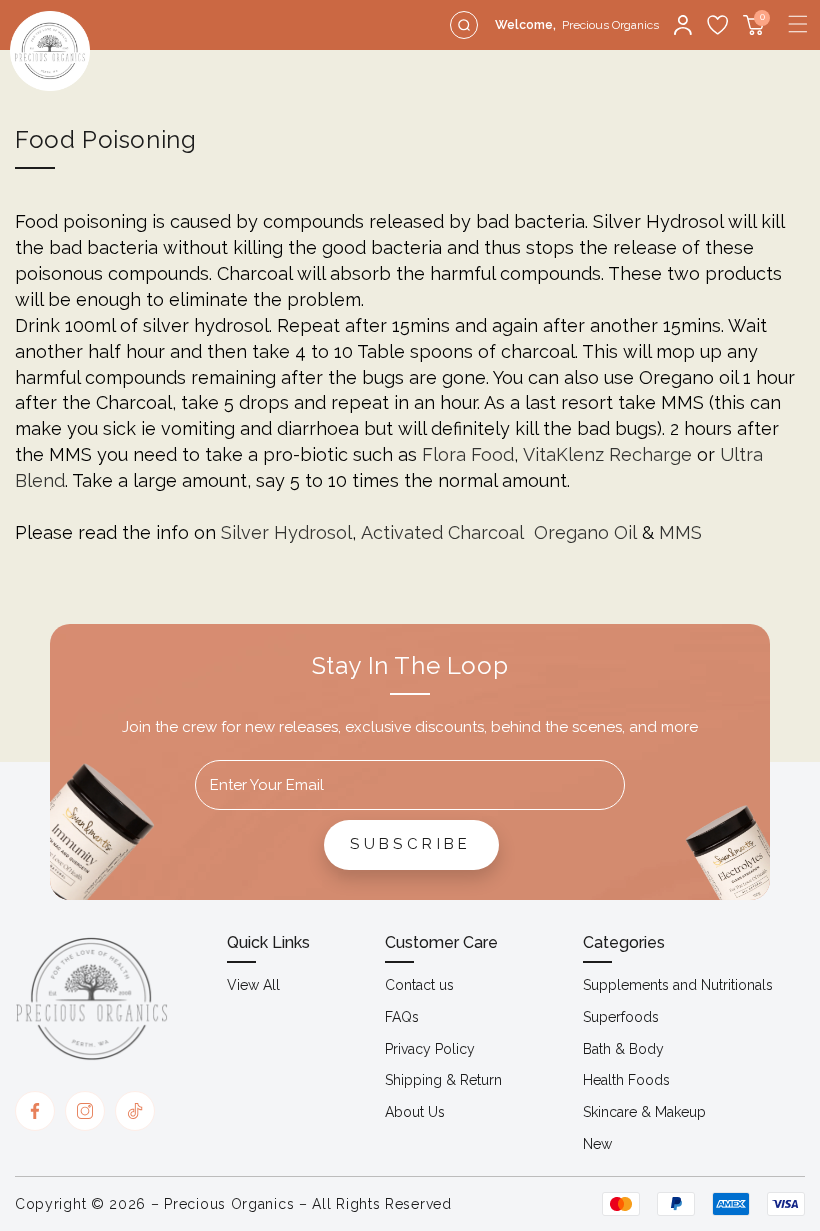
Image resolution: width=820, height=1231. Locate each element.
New (597, 1144)
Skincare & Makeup (644, 1112)
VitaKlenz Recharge (607, 454)
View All (253, 985)
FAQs (402, 1017)
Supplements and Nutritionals (678, 985)
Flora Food (468, 454)
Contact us (419, 985)
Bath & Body (623, 1049)
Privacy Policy (430, 1049)
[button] (798, 24)
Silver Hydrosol (286, 532)
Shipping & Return (443, 1080)
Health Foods (626, 1080)
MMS (680, 532)
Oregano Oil (585, 532)
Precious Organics (229, 1204)
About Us (415, 1112)
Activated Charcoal (442, 532)
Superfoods (621, 1017)
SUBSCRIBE (411, 844)
